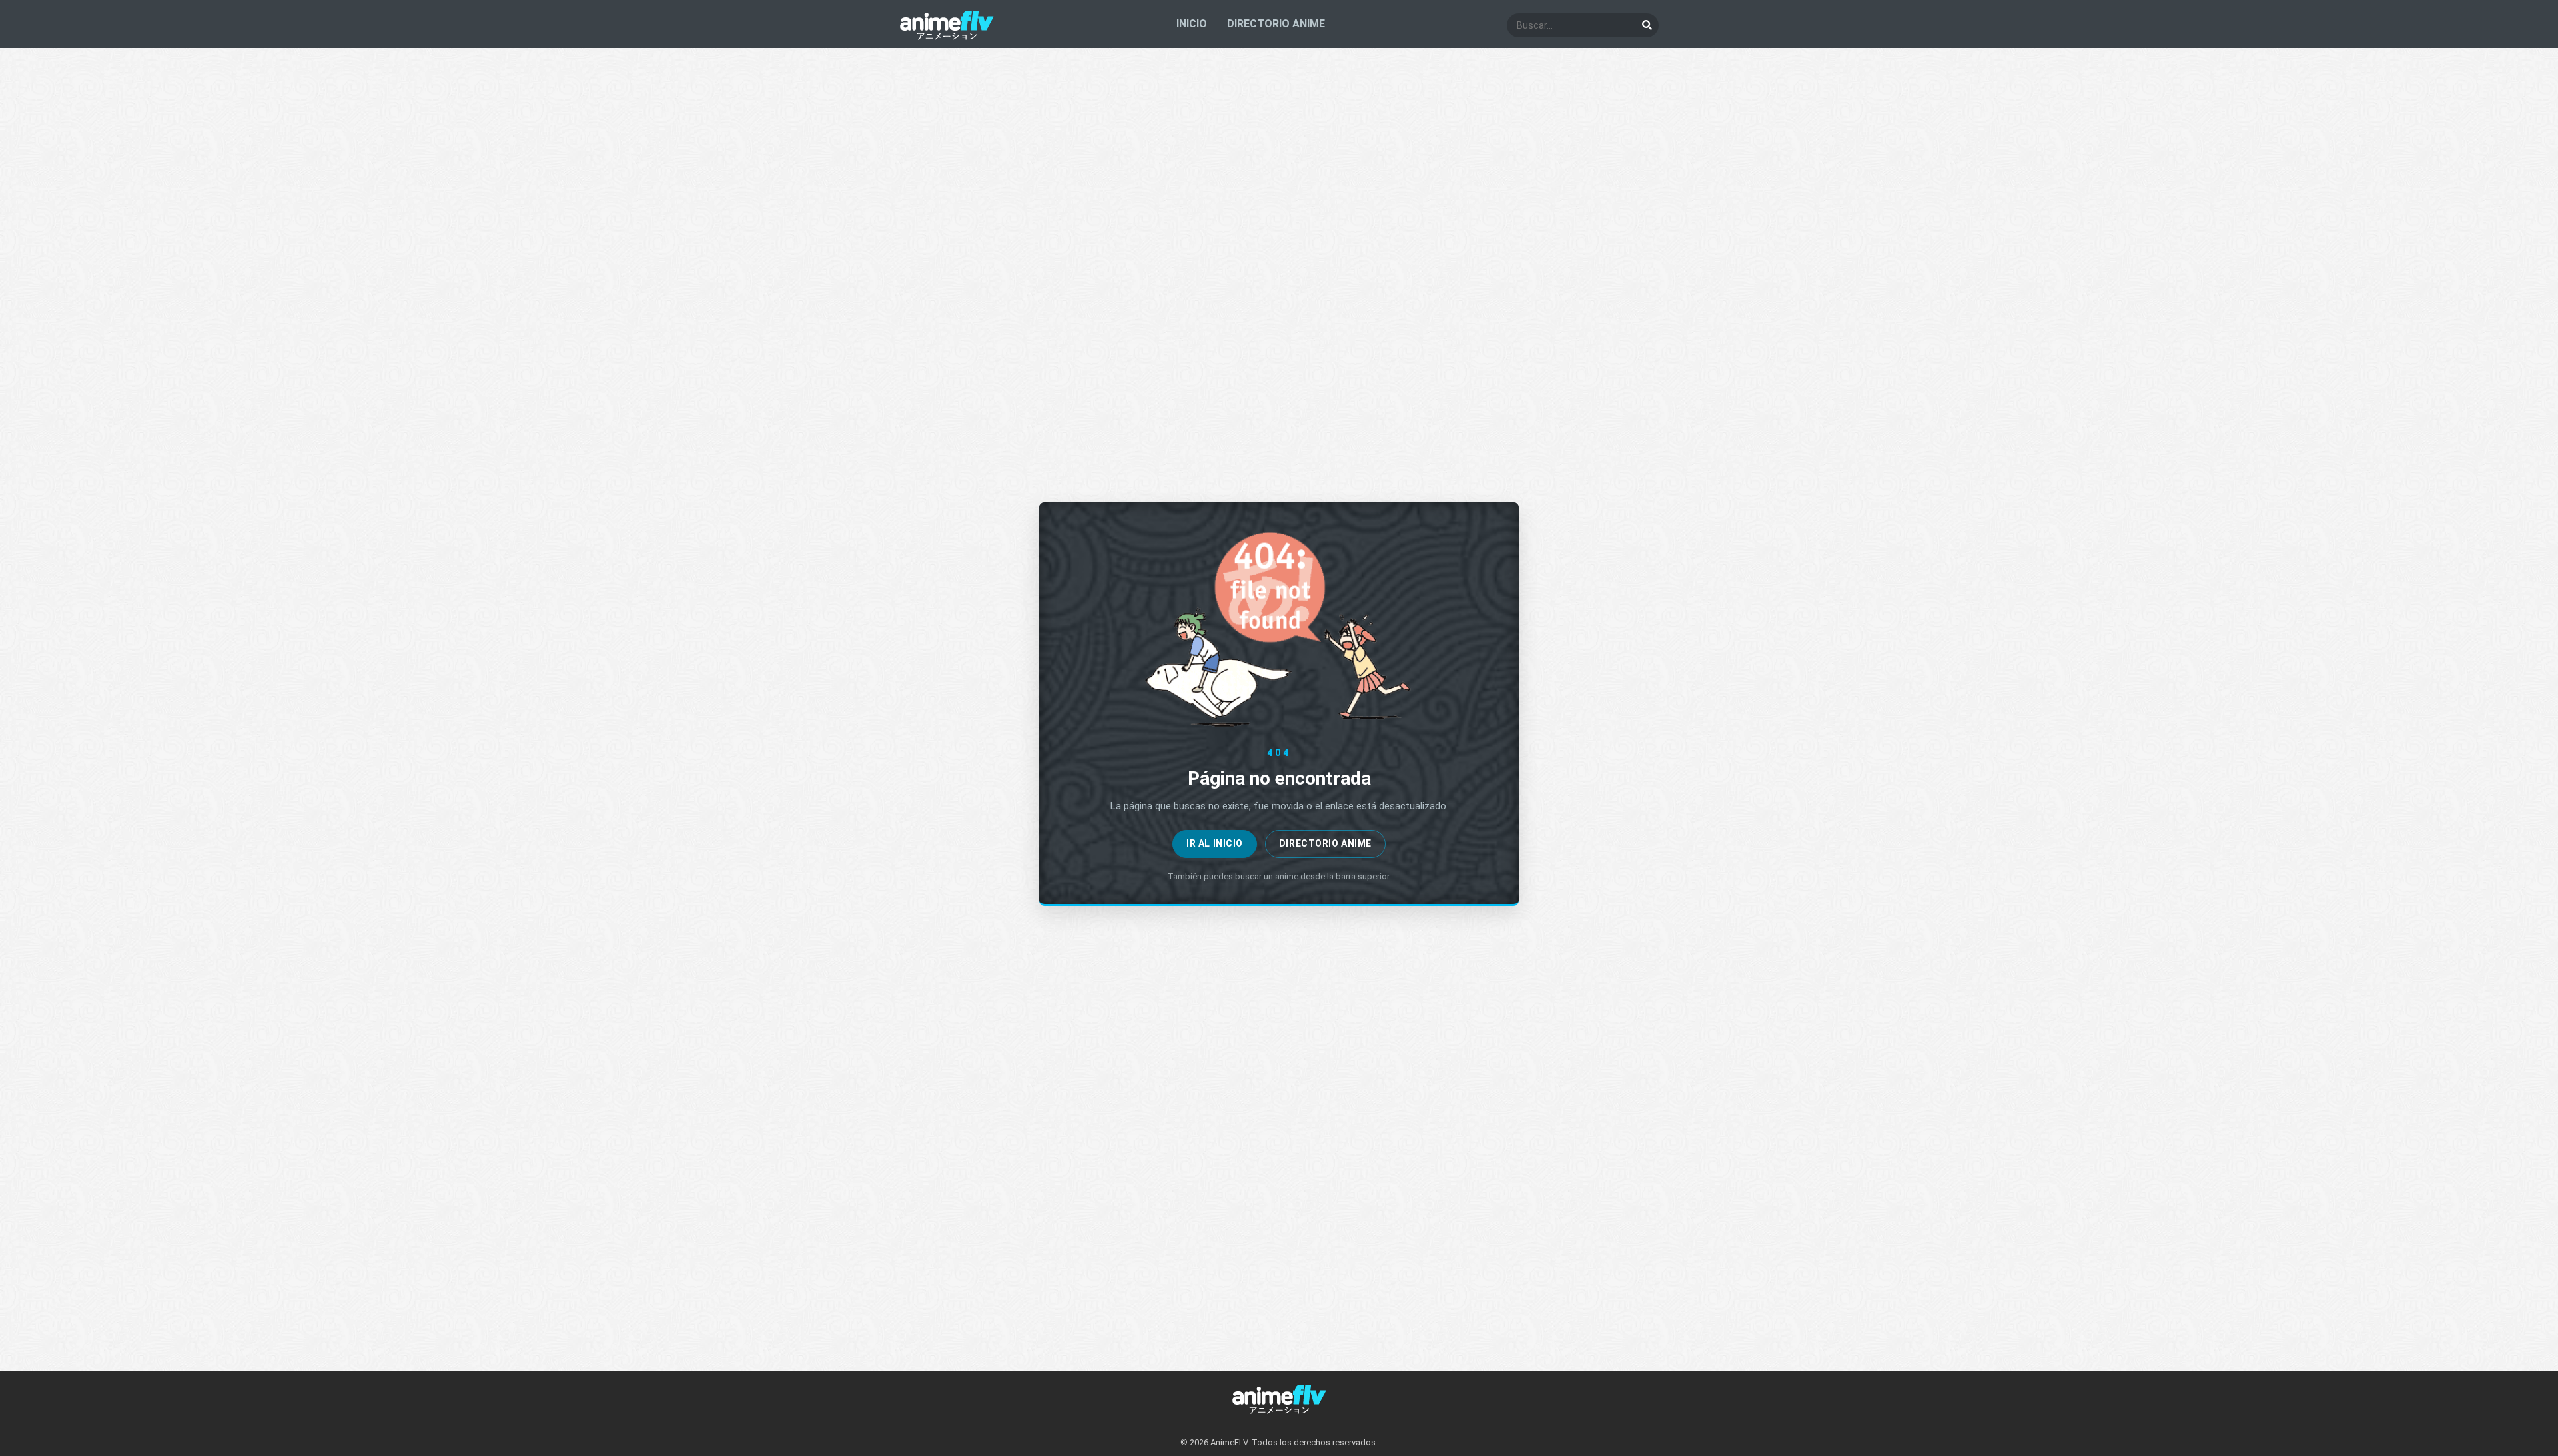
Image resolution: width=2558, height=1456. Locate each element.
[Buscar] (1647, 25)
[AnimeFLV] (947, 37)
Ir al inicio (1215, 843)
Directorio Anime (1325, 843)
